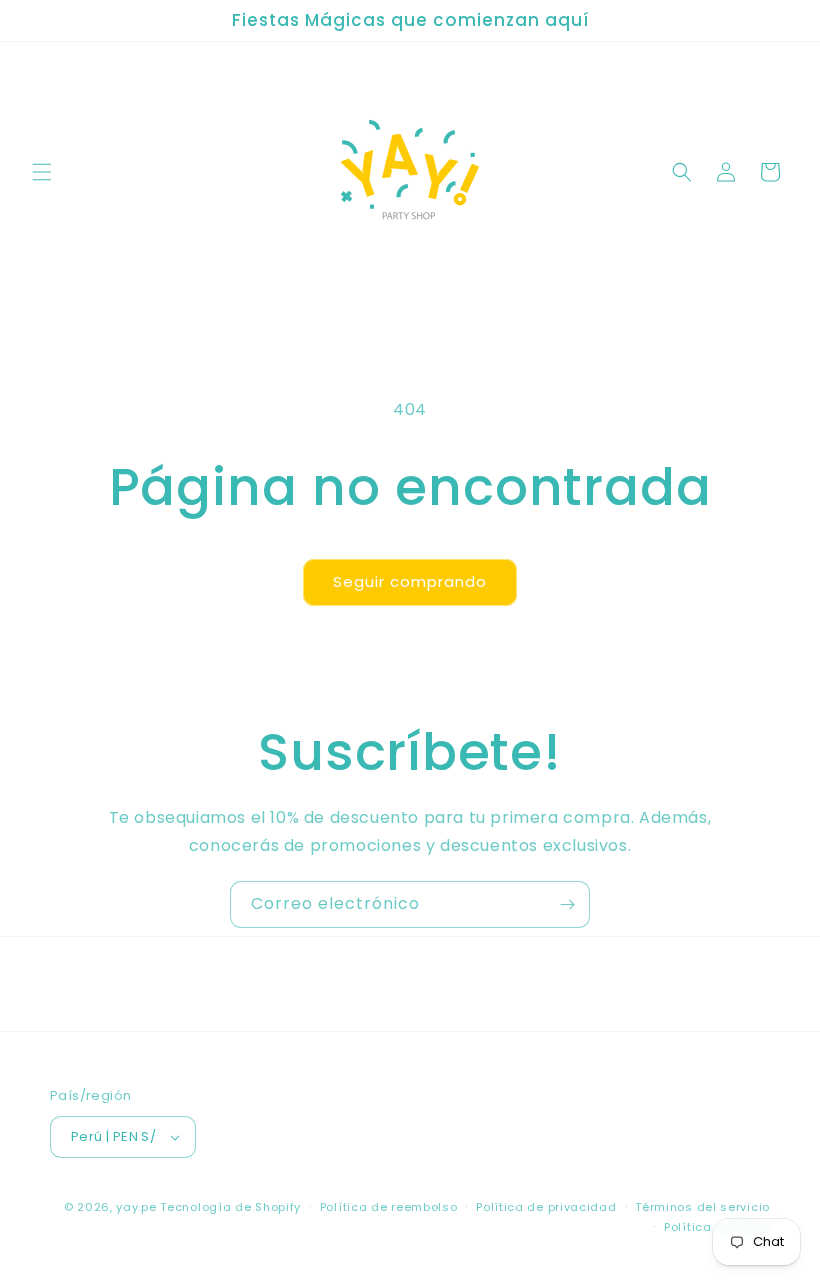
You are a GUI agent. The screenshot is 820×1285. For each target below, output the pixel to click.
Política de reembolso (389, 1207)
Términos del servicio (702, 1207)
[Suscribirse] (567, 904)
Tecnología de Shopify (230, 1207)
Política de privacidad (546, 1207)
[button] (42, 172)
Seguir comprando (410, 581)
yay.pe (136, 1207)
